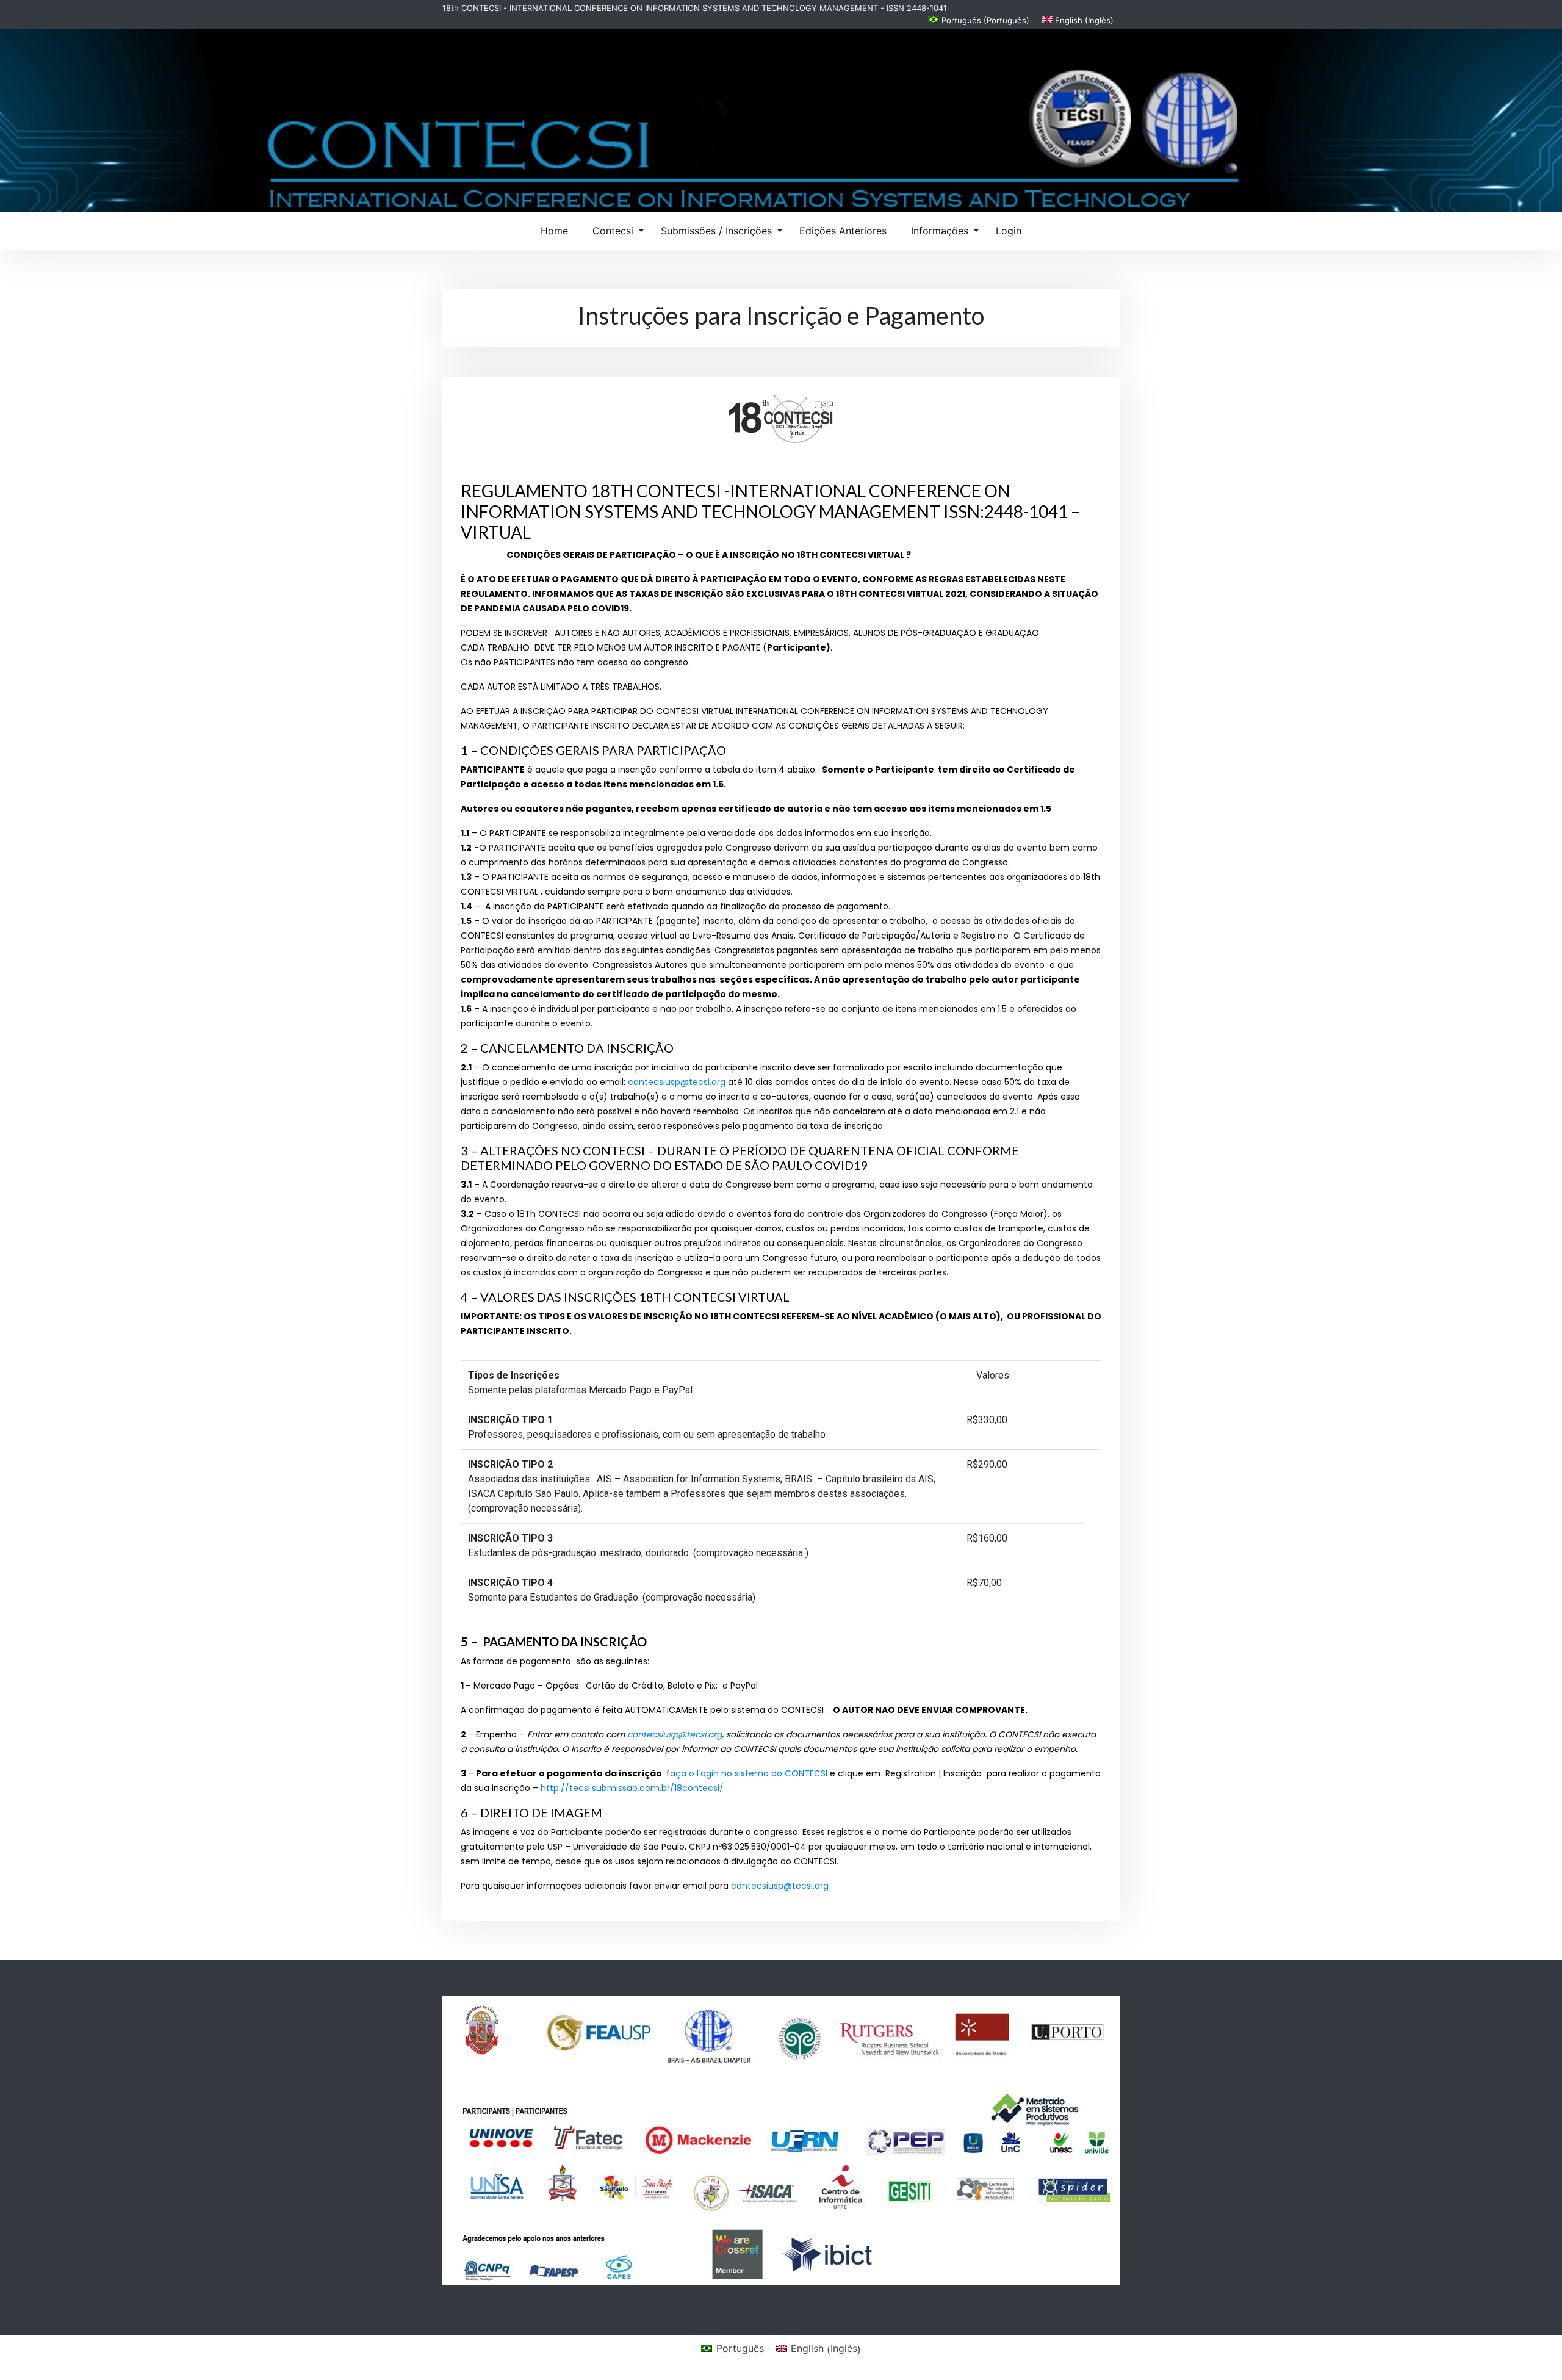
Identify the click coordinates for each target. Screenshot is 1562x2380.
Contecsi (613, 231)
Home (554, 231)
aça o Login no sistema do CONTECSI (749, 1773)
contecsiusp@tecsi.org (677, 1082)
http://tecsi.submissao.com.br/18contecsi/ (632, 1788)
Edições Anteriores (843, 231)
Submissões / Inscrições (716, 231)
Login (1009, 231)
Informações (940, 231)
